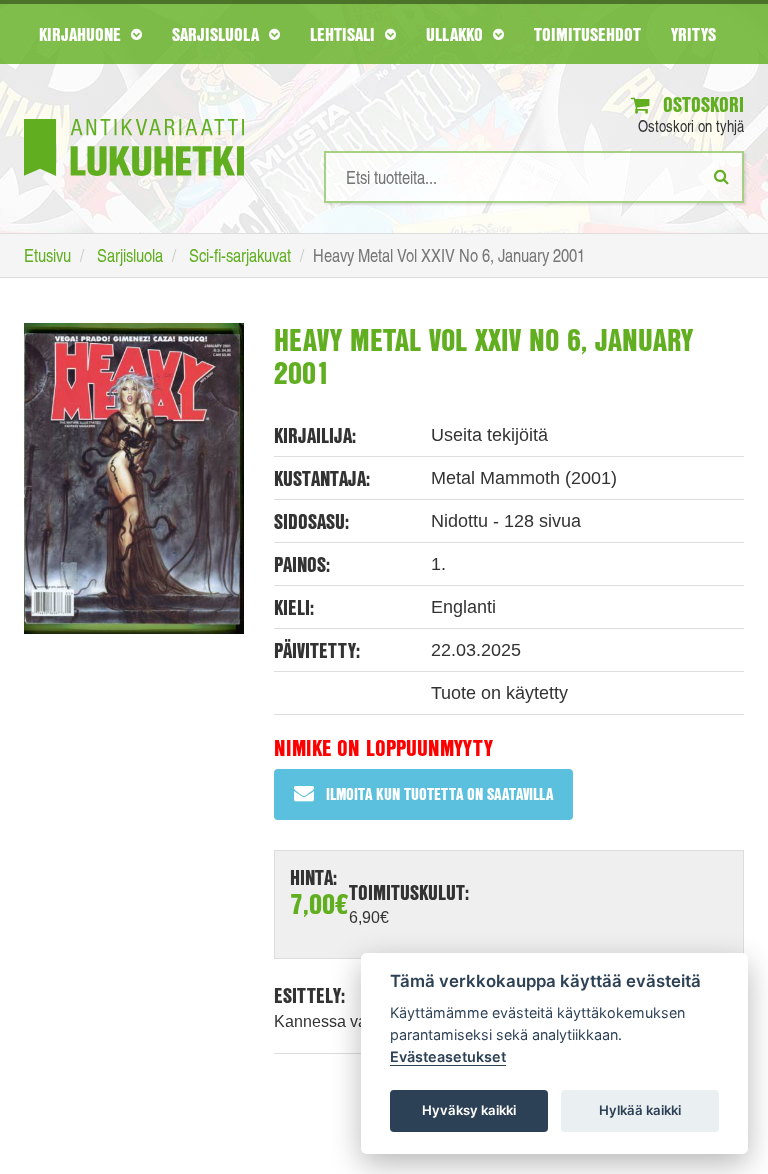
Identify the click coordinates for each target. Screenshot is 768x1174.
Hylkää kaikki (640, 1110)
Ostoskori (701, 104)
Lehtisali (345, 34)
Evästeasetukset (448, 1056)
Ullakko (457, 34)
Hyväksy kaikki (469, 1110)
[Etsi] (721, 176)
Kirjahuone (82, 34)
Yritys (693, 34)
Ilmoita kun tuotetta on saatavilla (439, 793)
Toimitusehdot (587, 34)
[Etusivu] (134, 117)
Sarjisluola (218, 34)
